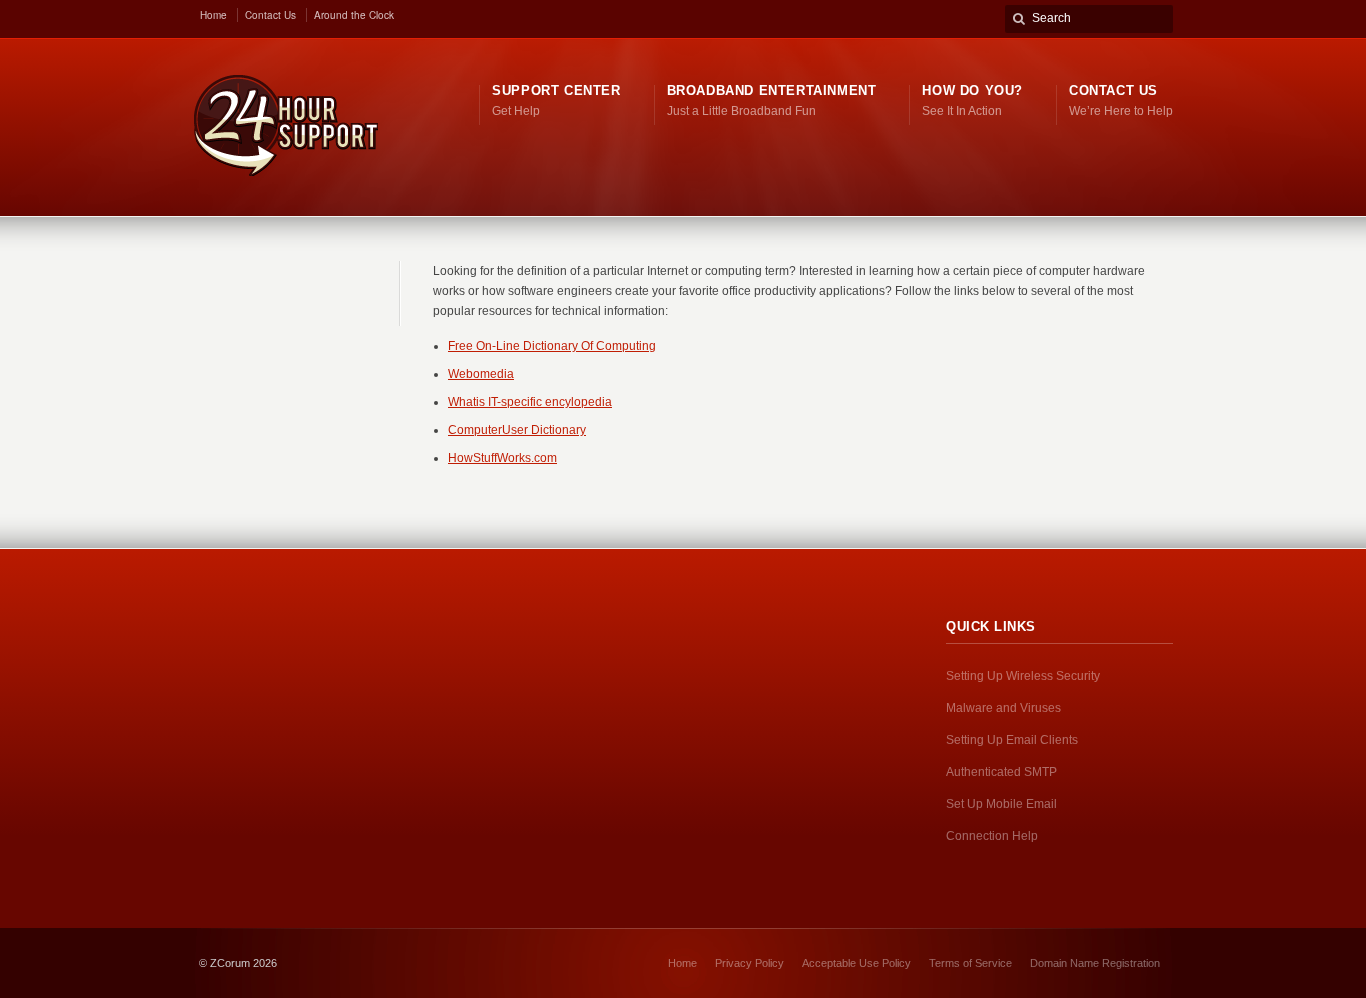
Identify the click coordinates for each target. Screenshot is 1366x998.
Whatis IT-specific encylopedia (530, 402)
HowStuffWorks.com (502, 458)
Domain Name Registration (1095, 963)
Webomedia (481, 374)
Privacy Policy (749, 963)
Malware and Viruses (1003, 708)
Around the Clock (354, 15)
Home (213, 15)
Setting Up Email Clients (1012, 740)
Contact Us (270, 15)
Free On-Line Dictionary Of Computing (552, 346)
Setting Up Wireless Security (1023, 676)
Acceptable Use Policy (856, 963)
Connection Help (992, 836)
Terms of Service (970, 963)
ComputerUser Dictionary (517, 430)
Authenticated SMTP (1001, 772)
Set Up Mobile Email (1001, 804)
